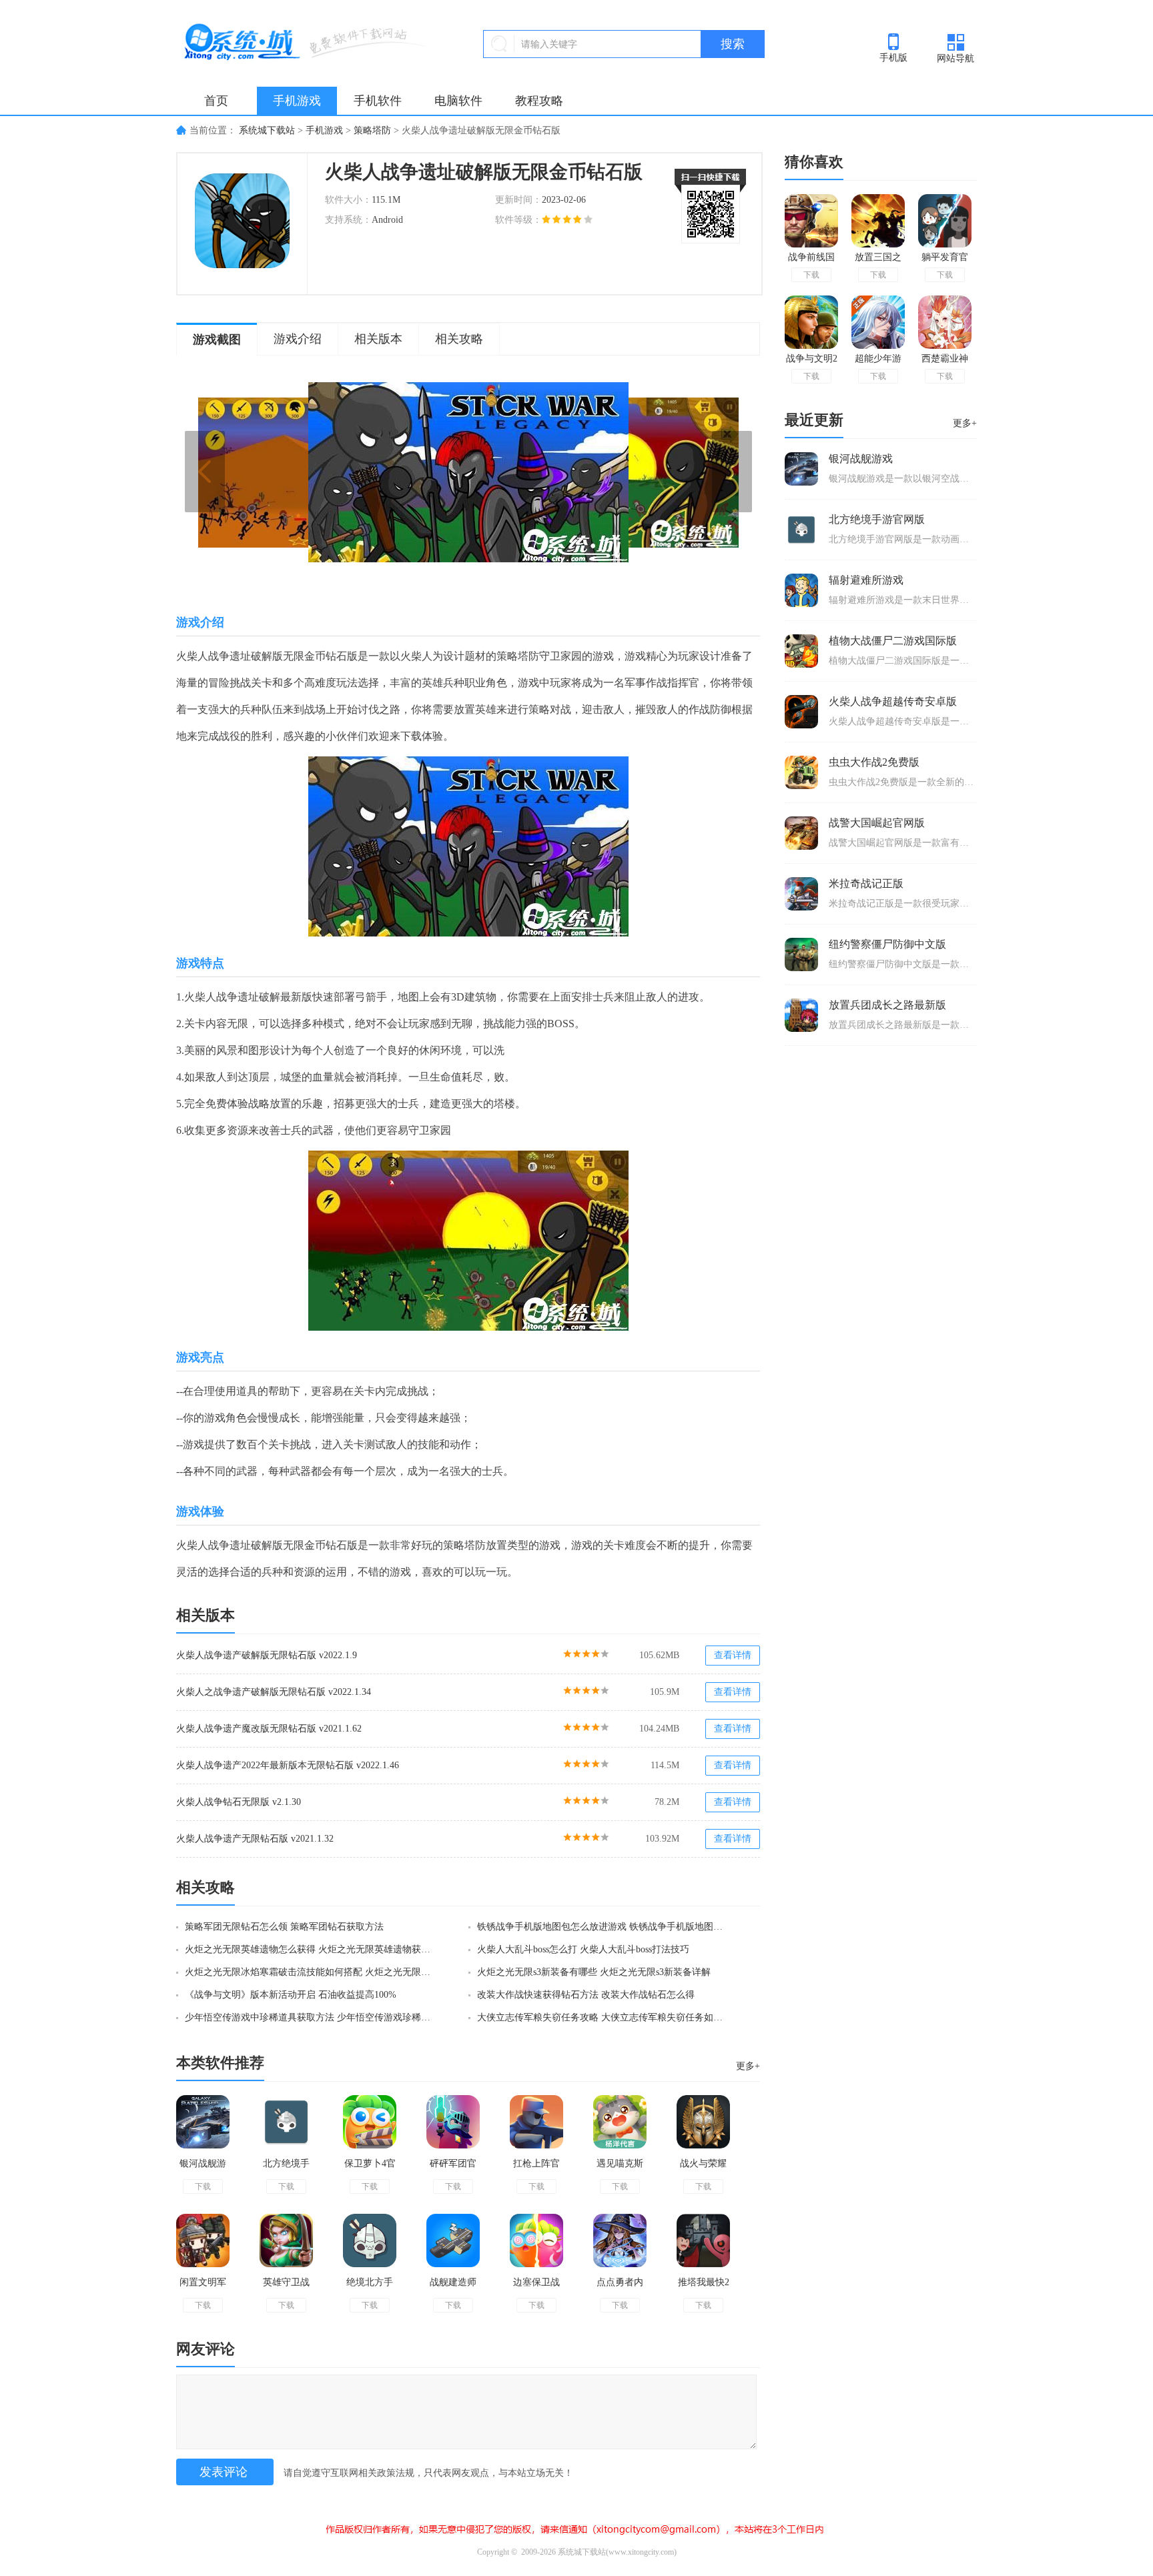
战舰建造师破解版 (453, 2288)
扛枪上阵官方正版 (536, 2169)
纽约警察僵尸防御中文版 (887, 944)
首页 (216, 101)
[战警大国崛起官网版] (801, 833)
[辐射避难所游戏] (801, 590)
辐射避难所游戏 (866, 580)
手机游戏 (297, 101)
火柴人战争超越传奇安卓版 (893, 701)
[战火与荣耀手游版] (703, 2122)
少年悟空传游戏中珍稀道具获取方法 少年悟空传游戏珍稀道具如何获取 (312, 2017)
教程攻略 (539, 101)
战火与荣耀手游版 (703, 2169)
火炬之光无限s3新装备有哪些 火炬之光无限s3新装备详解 (594, 1972)
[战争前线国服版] (811, 221)
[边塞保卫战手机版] (536, 2240)
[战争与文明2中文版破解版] (811, 322)
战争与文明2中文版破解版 (812, 361)
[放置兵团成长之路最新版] (801, 1015)
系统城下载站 (267, 130)
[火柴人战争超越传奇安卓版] (801, 712)
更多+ (748, 2066)
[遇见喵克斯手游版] (620, 2122)
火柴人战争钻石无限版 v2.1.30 (239, 1802)
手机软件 (378, 101)
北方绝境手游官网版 (286, 2169)
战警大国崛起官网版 (877, 823)
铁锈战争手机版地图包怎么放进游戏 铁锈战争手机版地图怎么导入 (604, 1927)
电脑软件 (458, 101)
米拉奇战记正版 (866, 883)
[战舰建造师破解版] (453, 2240)
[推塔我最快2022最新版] (703, 2240)
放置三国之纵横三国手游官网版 (878, 260)
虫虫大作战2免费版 (874, 762)
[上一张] (333, 472)
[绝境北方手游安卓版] (370, 2240)
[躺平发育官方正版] (945, 221)
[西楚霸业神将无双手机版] (945, 322)
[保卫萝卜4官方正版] (370, 2122)
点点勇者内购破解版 (620, 2288)
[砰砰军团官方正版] (453, 2122)
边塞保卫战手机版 (536, 2288)
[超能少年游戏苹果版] (878, 322)
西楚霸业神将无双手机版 (945, 361)
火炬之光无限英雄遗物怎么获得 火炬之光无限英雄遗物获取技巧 (312, 1949)
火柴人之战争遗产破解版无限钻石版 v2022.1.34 (274, 1692)
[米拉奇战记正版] (801, 894)
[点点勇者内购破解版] (620, 2240)
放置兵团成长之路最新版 (887, 1005)
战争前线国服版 (811, 260)
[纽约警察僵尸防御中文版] (801, 954)
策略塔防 (372, 130)
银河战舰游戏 (203, 2169)
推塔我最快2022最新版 (704, 2288)
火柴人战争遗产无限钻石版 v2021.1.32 (255, 1839)
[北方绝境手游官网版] (286, 2122)
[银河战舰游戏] (203, 2122)
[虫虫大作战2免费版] (801, 772)
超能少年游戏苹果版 (878, 361)
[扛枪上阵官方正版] (536, 2122)
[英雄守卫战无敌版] (286, 2240)
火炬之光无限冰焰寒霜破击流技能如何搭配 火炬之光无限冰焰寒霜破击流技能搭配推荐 (312, 1972)
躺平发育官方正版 (945, 260)
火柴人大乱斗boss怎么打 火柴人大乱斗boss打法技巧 (583, 1949)
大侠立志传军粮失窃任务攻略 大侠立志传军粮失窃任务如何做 (604, 2017)
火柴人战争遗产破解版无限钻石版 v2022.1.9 (267, 1655)
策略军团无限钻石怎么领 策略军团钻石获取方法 (284, 1927)
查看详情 (733, 1655)
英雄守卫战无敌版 (286, 2288)
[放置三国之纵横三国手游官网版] (878, 221)
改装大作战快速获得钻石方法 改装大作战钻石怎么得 (586, 1995)
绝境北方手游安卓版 (370, 2288)
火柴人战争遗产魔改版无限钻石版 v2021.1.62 (269, 1729)
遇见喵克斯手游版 (620, 2169)
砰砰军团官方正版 (453, 2169)
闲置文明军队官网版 (203, 2288)
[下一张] (604, 472)
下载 (203, 2186)
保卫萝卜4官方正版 (370, 2169)
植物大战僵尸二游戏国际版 (893, 641)
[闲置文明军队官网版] (203, 2240)
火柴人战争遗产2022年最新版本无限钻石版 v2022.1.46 (288, 1765)
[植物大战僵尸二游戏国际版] (801, 651)
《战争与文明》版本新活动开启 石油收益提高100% (291, 1995)
